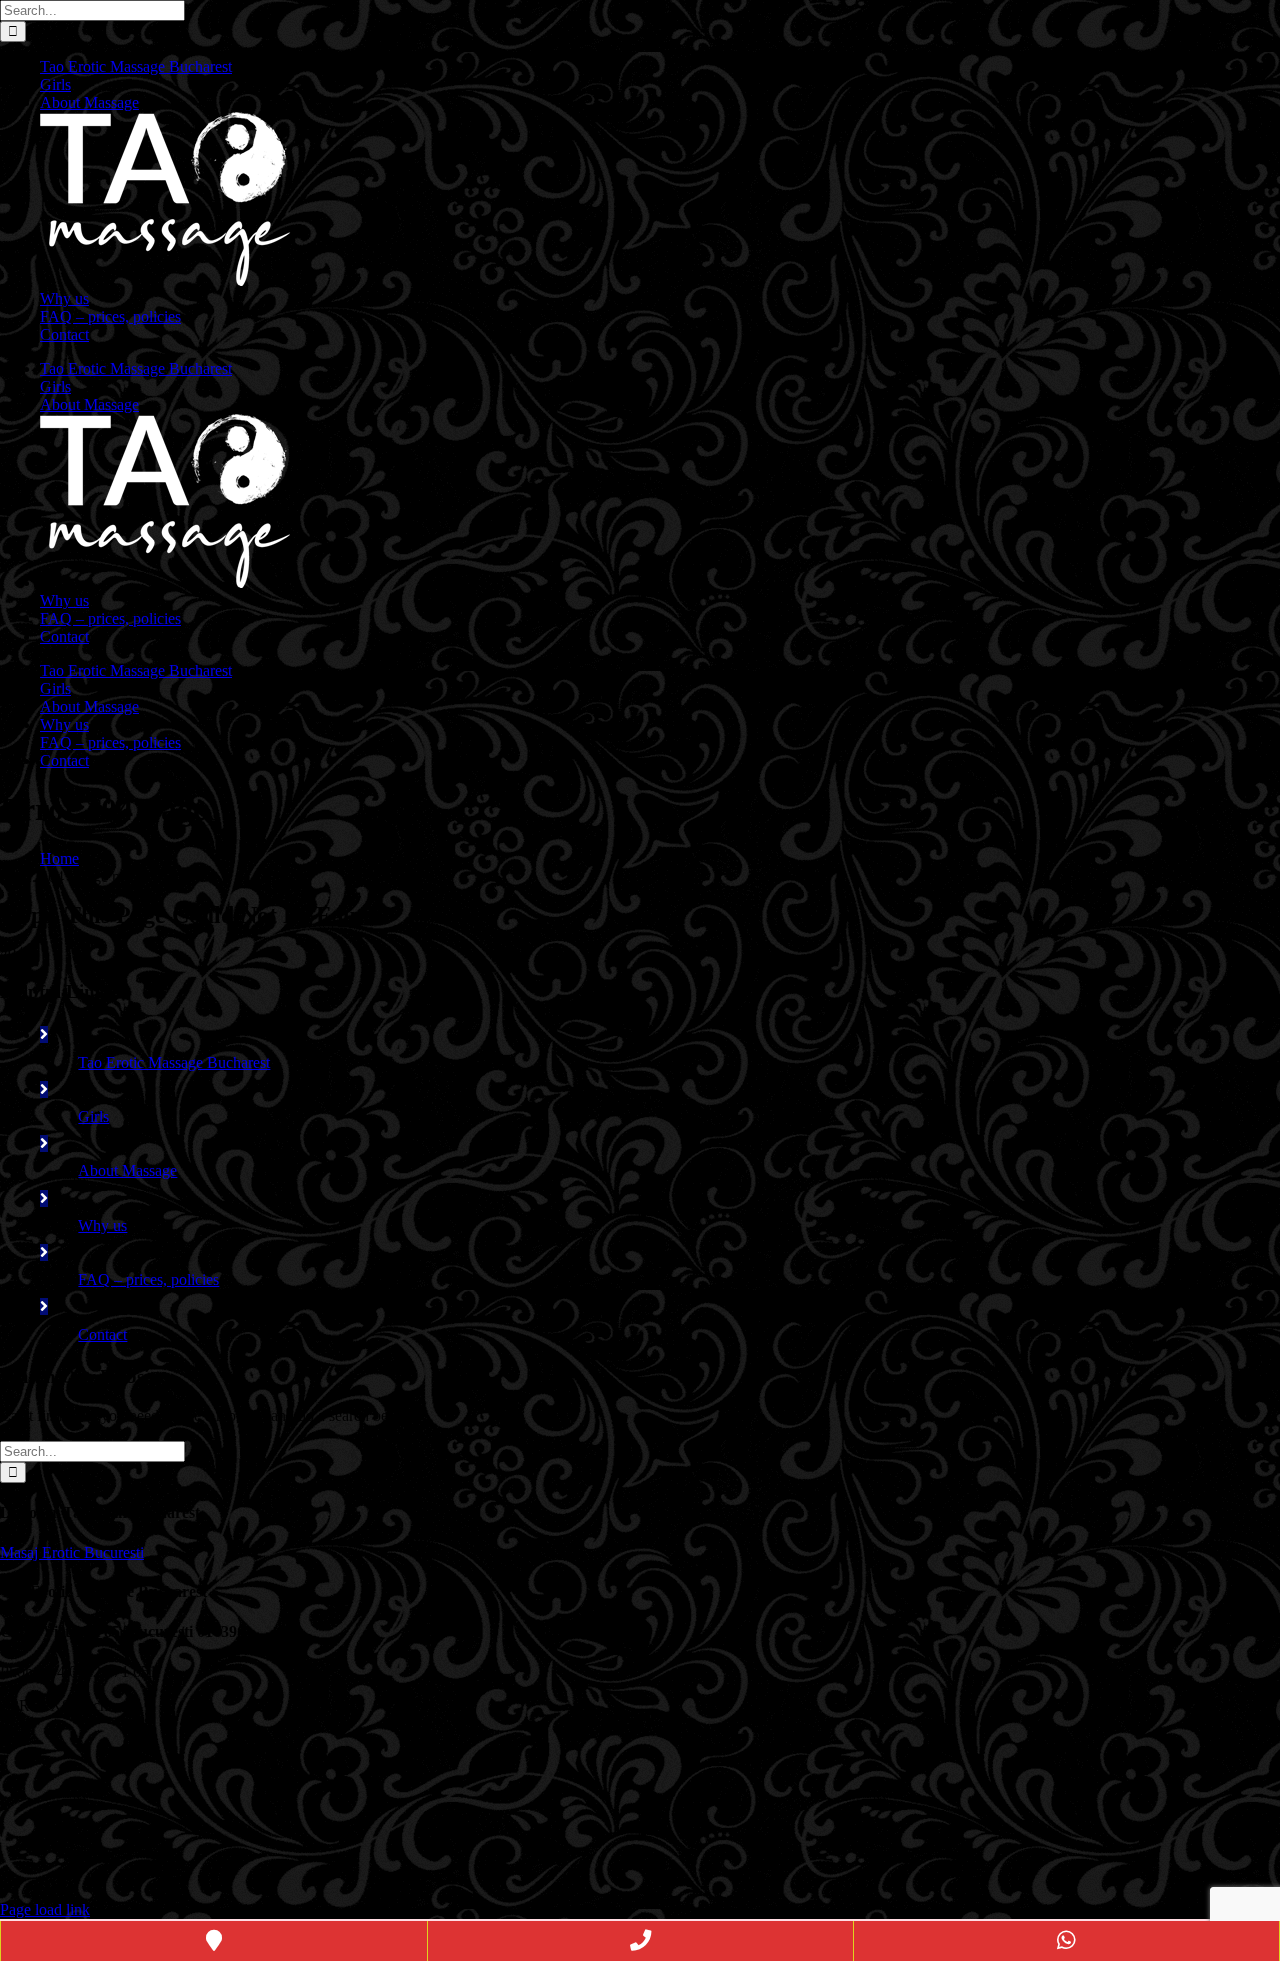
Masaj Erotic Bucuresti (72, 1552)
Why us (102, 1225)
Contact (102, 1334)
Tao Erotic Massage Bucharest (174, 1062)
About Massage (127, 1170)
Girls (93, 1116)
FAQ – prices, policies (148, 1279)
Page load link (45, 1909)
